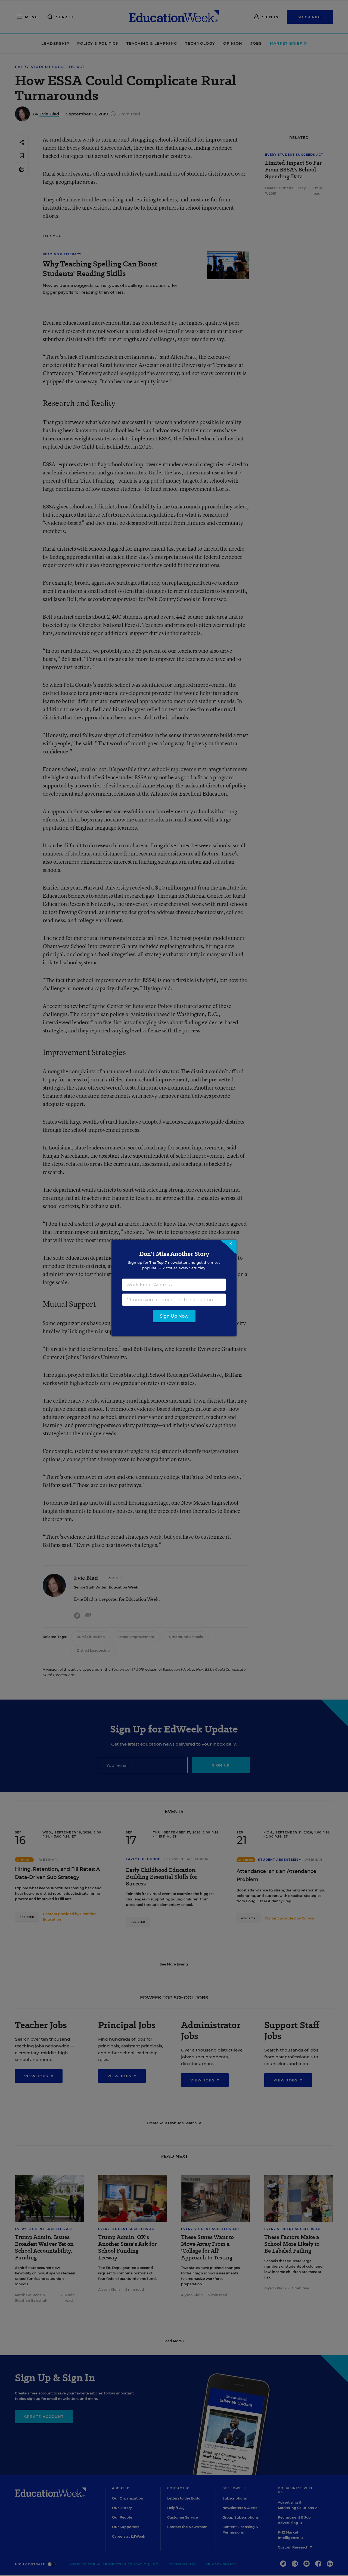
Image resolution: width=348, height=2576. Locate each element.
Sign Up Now (174, 1316)
